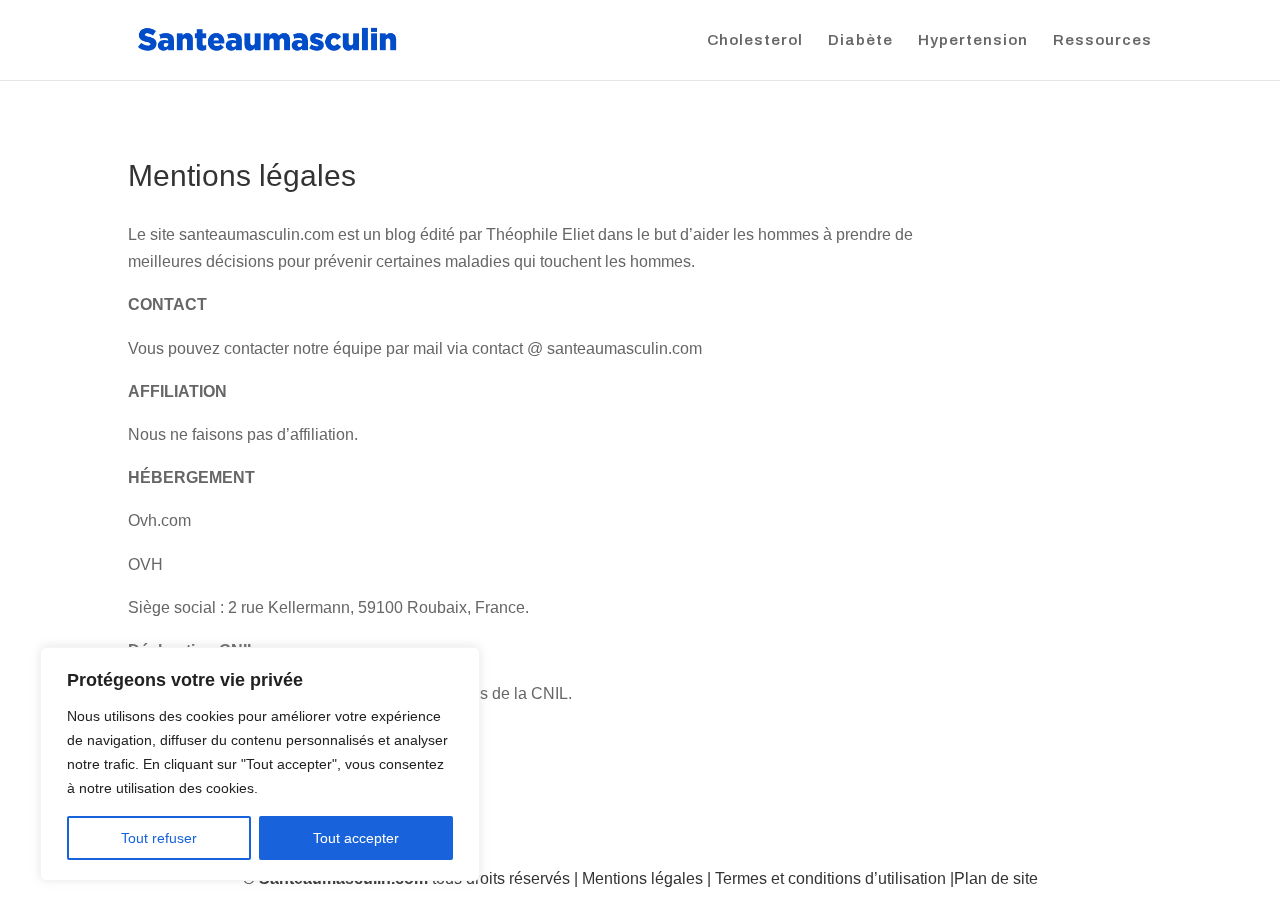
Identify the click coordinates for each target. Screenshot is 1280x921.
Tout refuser (159, 838)
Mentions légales (642, 878)
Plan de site (996, 878)
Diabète (860, 40)
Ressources (1102, 40)
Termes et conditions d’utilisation (830, 878)
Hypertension (973, 40)
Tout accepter (356, 838)
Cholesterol (755, 40)
